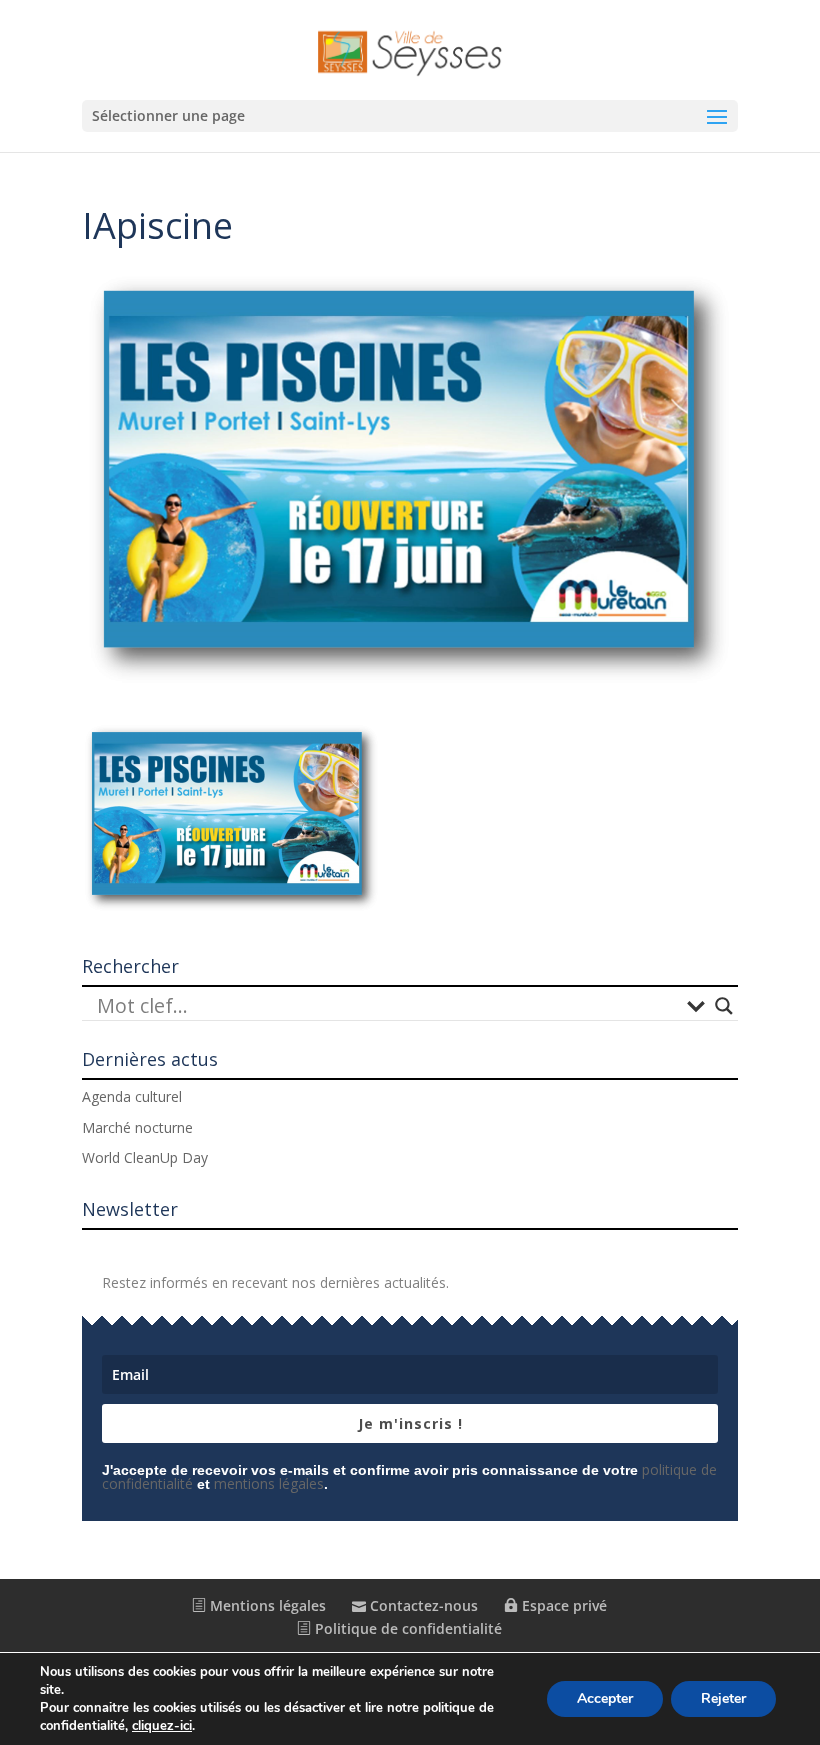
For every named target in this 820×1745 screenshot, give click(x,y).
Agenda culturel (132, 1096)
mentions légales (269, 1483)
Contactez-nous (422, 1605)
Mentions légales (266, 1605)
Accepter (605, 1698)
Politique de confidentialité (406, 1628)
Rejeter (723, 1698)
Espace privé (562, 1605)
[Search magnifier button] (724, 1006)
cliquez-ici (162, 1726)
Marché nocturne (137, 1127)
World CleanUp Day (145, 1157)
